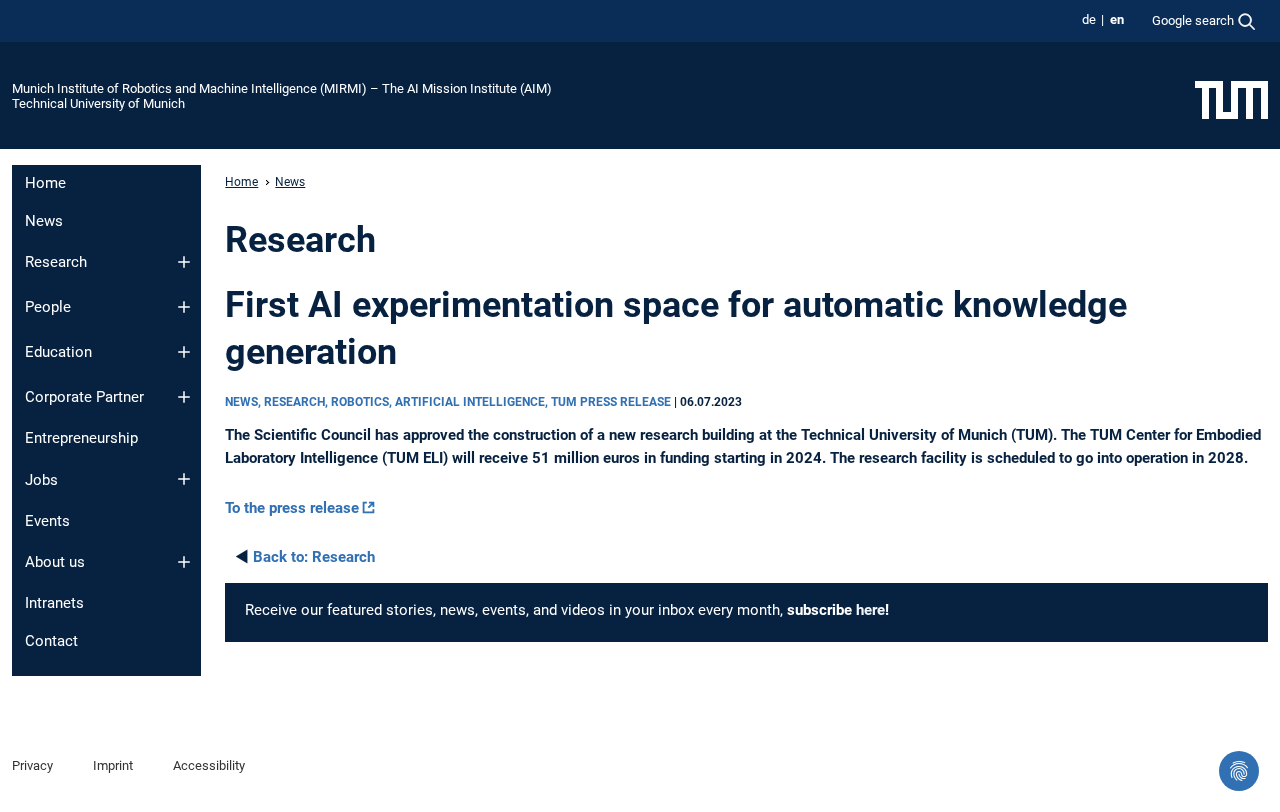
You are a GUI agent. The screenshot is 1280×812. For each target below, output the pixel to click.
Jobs (41, 480)
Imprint (113, 765)
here (870, 610)
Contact (51, 641)
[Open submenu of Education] (184, 352)
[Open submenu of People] (184, 307)
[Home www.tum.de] (1231, 99)
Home (45, 183)
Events (47, 521)
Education (58, 352)
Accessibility (209, 765)
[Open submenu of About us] (184, 562)
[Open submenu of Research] (184, 262)
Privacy (32, 765)
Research (56, 262)
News (44, 221)
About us (55, 562)
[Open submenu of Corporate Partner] (184, 397)
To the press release (292, 508)
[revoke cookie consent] (1239, 771)
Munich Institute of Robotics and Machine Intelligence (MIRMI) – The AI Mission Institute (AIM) (282, 88)
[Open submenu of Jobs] (184, 479)
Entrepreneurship (81, 438)
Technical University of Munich (98, 103)
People (48, 307)
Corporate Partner (84, 397)
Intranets (54, 603)
